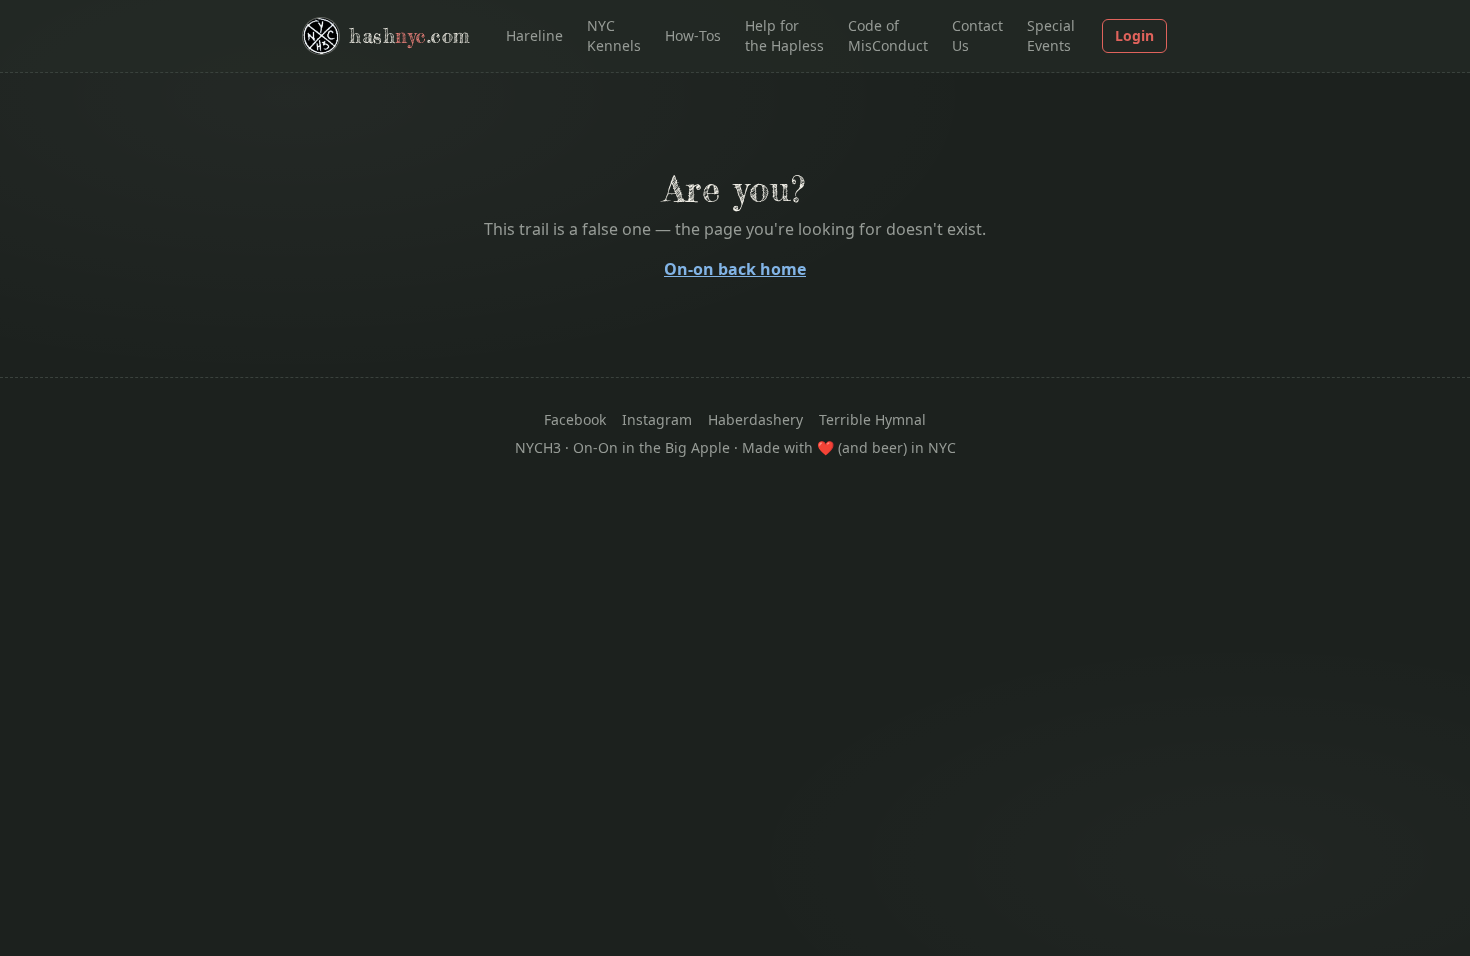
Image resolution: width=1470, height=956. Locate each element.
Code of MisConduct (888, 35)
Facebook (575, 419)
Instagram (657, 419)
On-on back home (735, 269)
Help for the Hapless (784, 35)
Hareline (534, 35)
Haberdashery (755, 419)
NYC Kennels (614, 35)
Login (1134, 35)
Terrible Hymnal (872, 419)
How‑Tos (693, 35)
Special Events (1051, 35)
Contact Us (977, 35)
